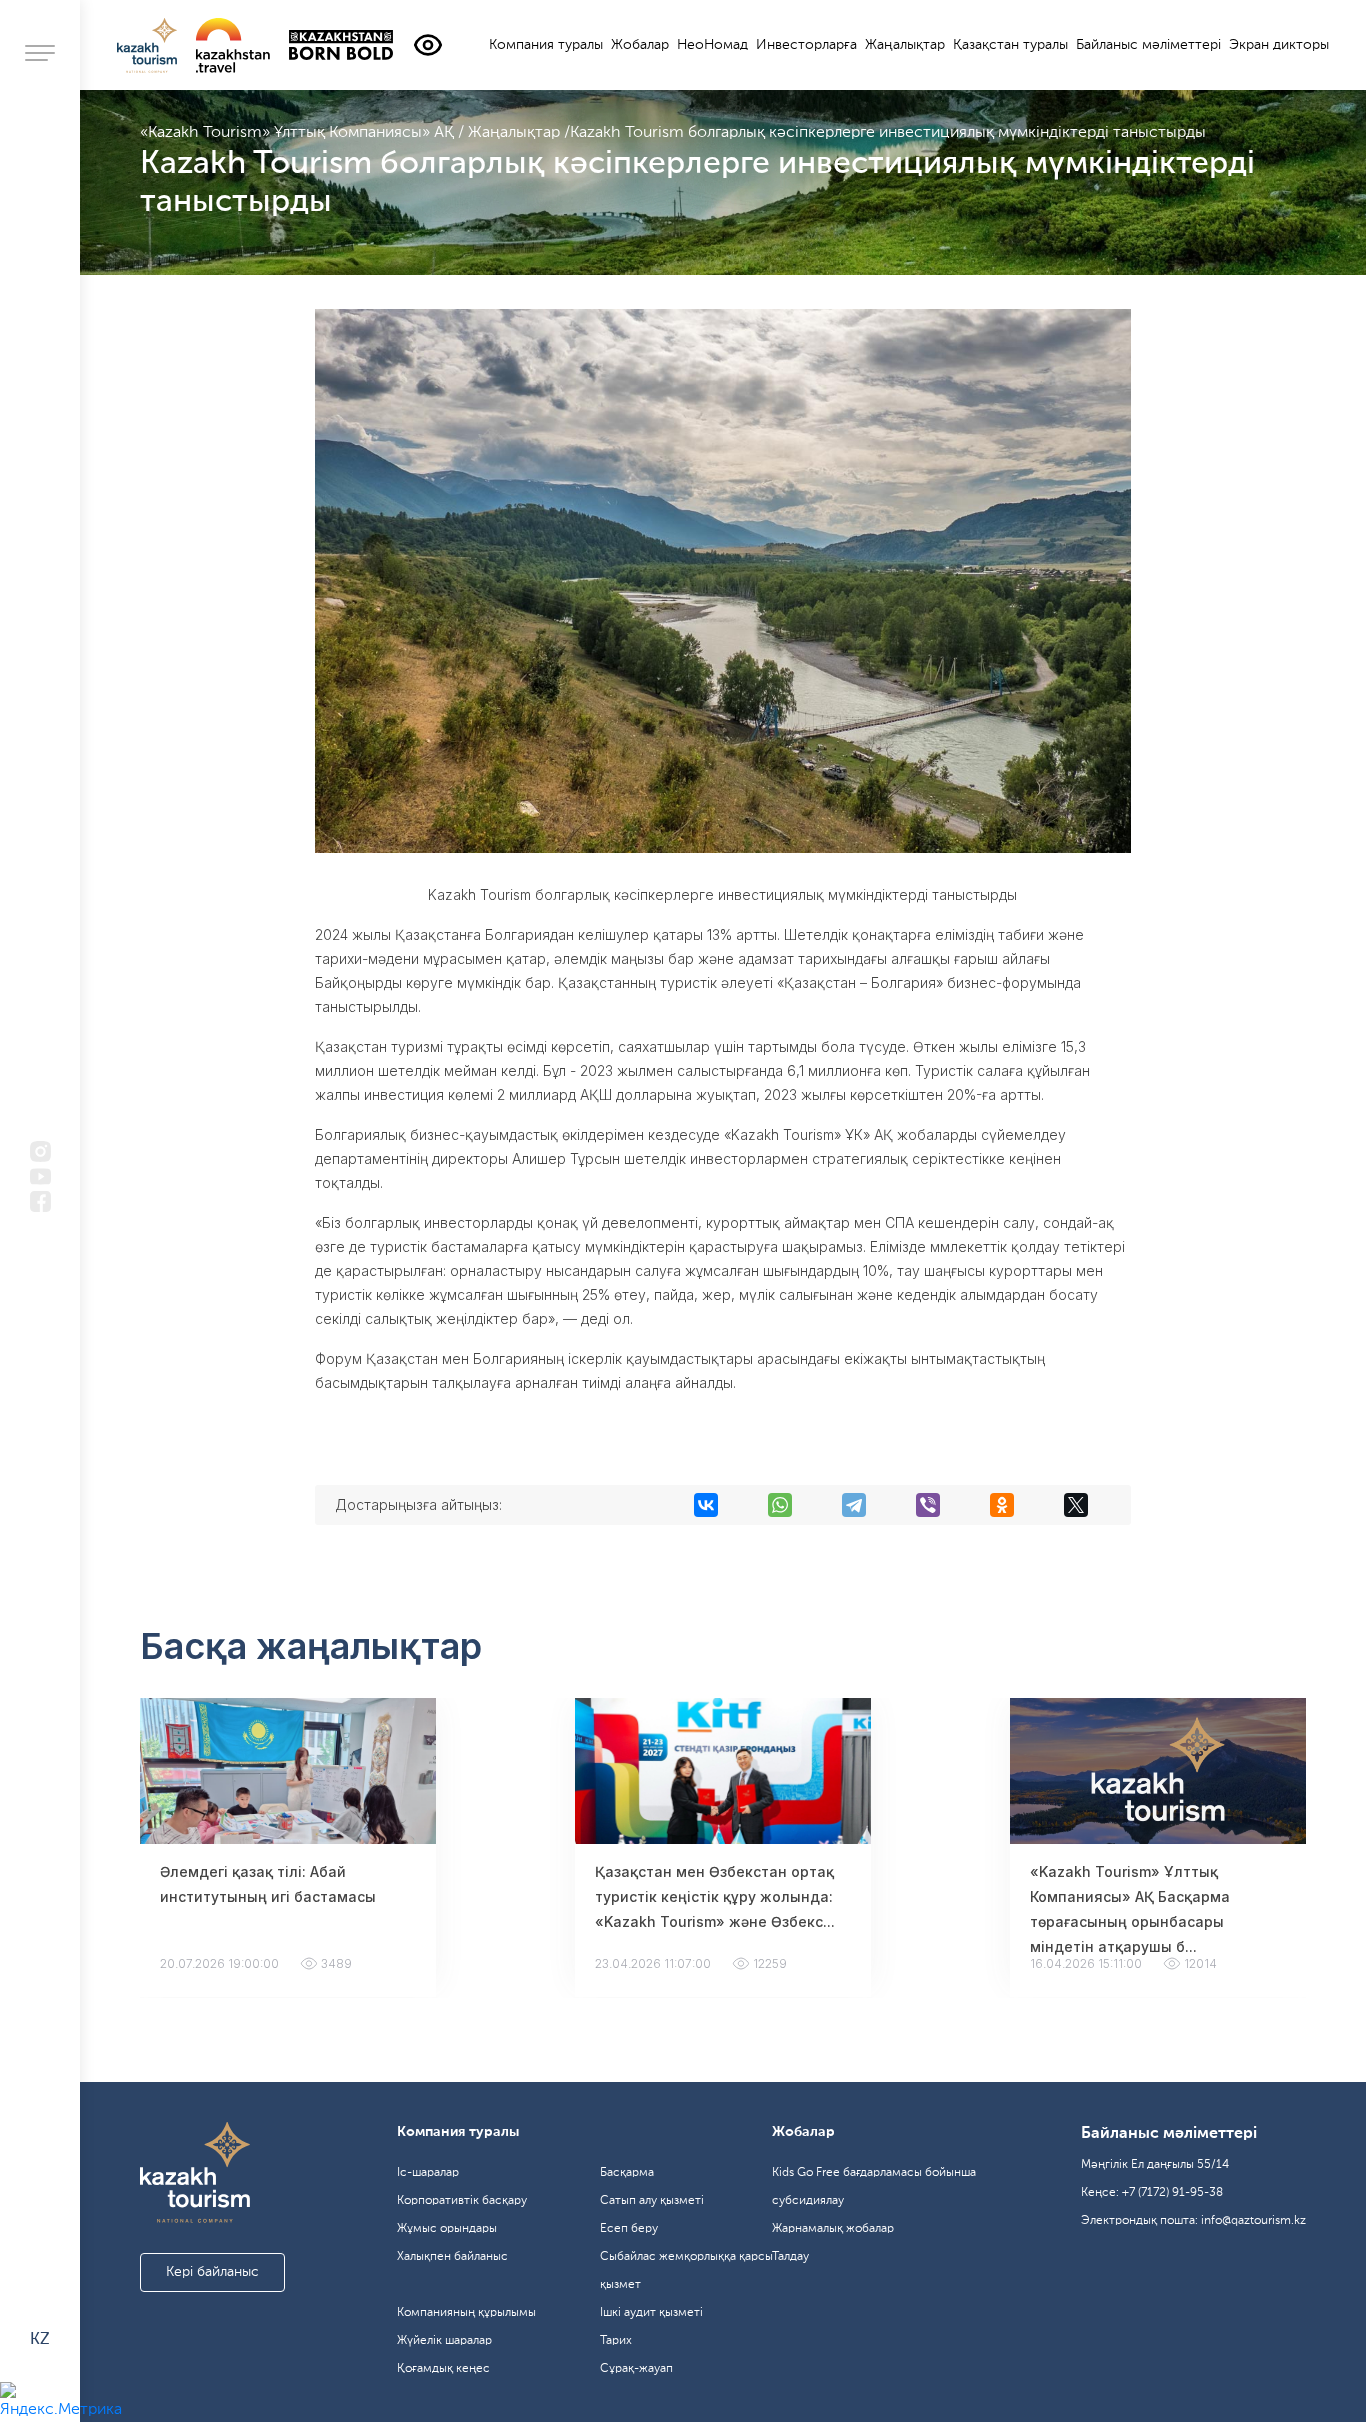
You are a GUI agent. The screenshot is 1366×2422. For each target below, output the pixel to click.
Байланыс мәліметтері (1148, 45)
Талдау (790, 2257)
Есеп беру (629, 2229)
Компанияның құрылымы (466, 2313)
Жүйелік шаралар (444, 2341)
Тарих (616, 2341)
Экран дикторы (1279, 45)
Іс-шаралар (428, 2173)
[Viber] (928, 1505)
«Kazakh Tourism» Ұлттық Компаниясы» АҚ (299, 133)
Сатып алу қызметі (652, 2201)
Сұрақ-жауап (636, 2369)
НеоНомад (712, 45)
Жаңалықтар (905, 45)
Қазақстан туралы (1010, 45)
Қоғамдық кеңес (443, 2369)
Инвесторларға (806, 45)
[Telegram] (854, 1505)
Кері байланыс (212, 2272)
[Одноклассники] (1002, 1505)
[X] (1076, 1505)
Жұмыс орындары (447, 2229)
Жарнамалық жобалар (833, 2229)
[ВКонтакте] (706, 1505)
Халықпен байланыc (452, 2257)
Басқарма (627, 2173)
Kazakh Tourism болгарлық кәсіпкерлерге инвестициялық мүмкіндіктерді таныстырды (888, 133)
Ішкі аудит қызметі (651, 2313)
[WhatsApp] (780, 1505)
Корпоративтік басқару (462, 2201)
